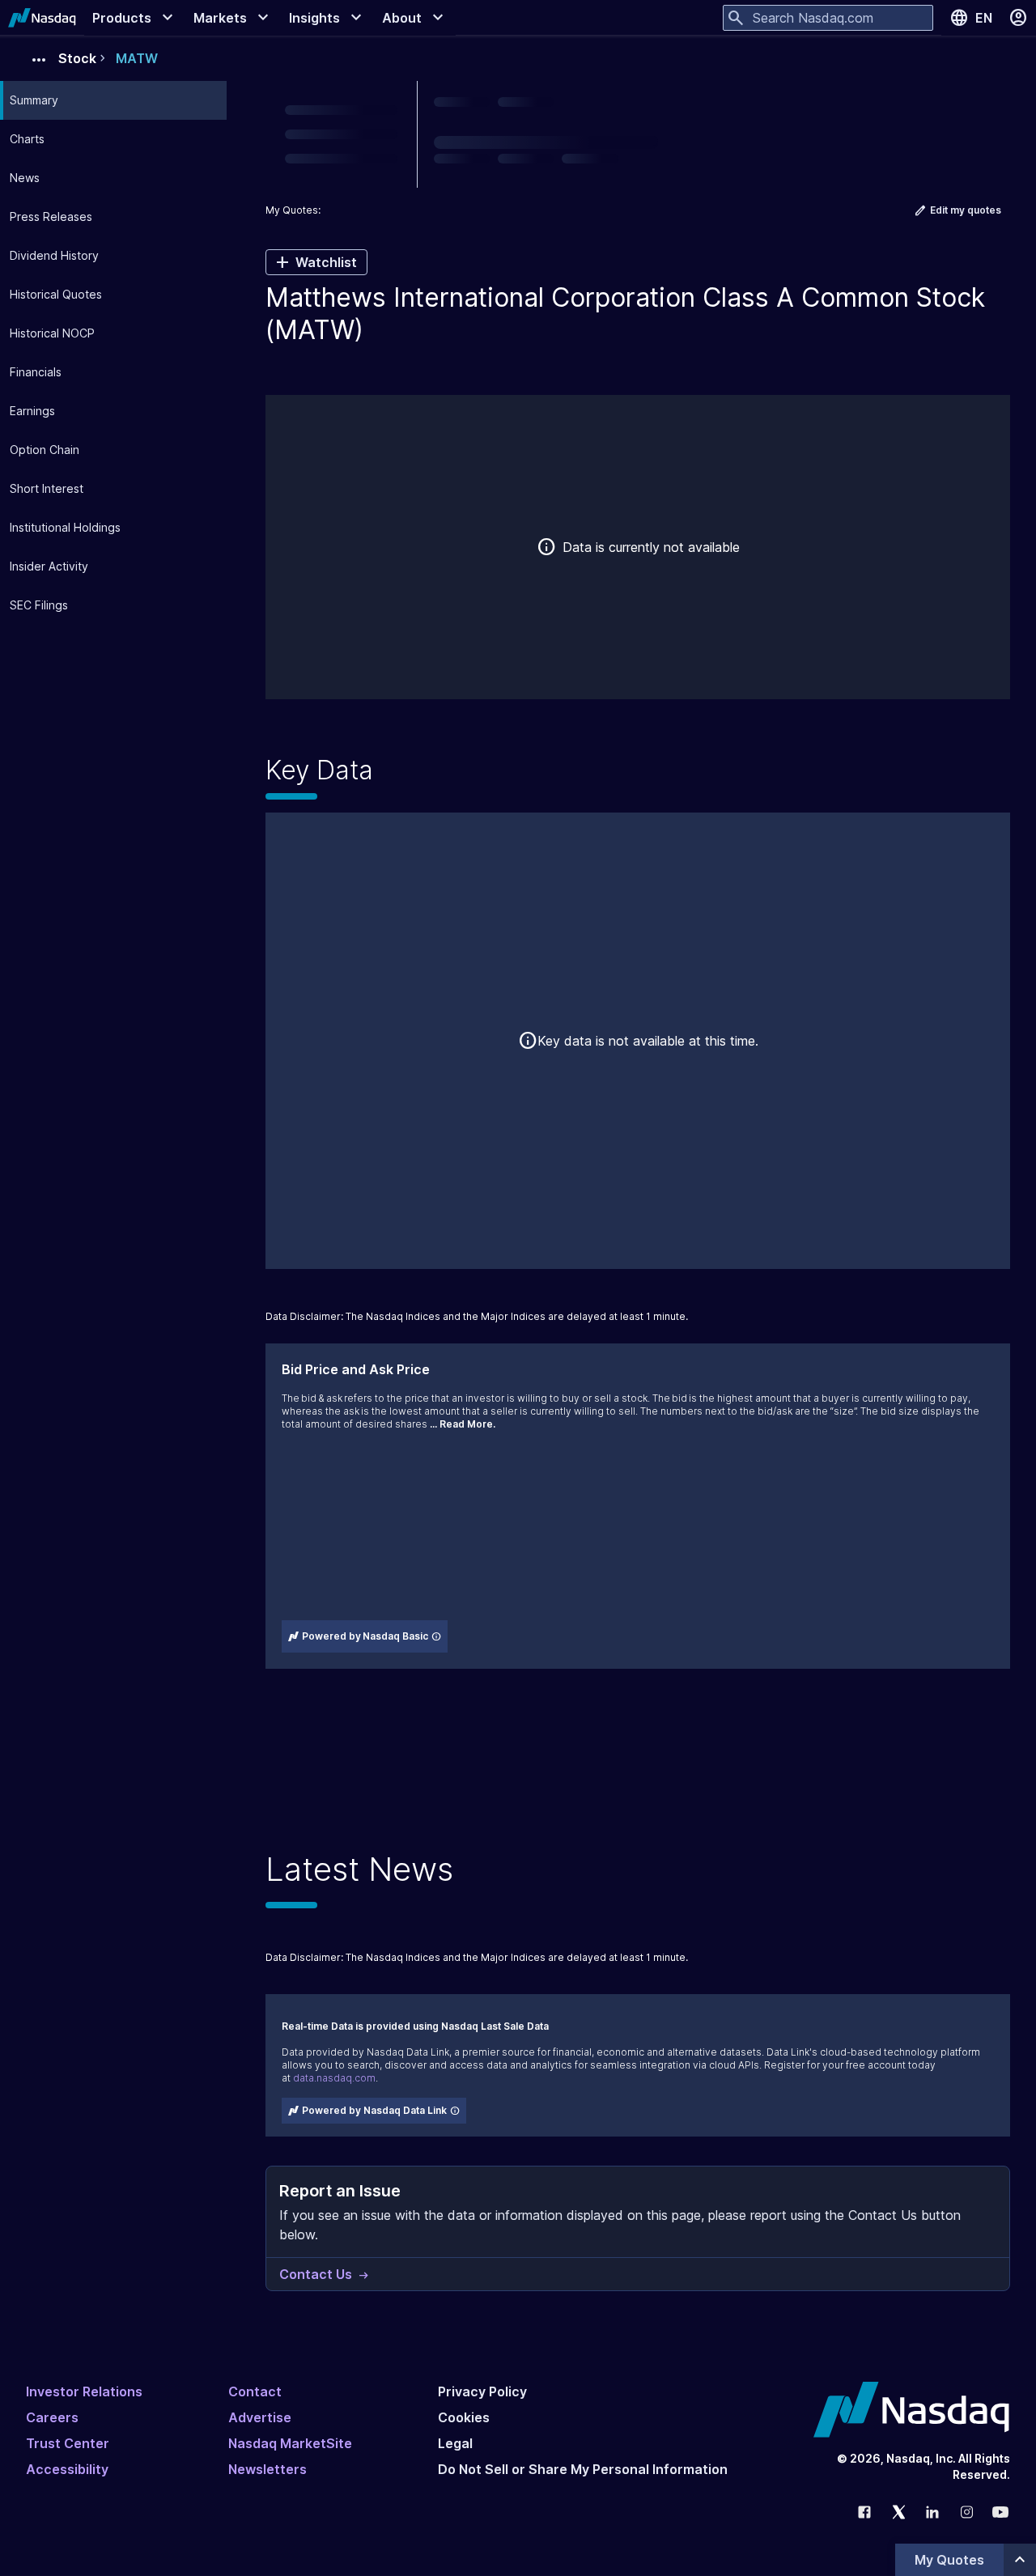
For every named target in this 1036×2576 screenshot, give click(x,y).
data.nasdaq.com (334, 2078)
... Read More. (463, 1424)
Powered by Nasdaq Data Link (374, 2110)
